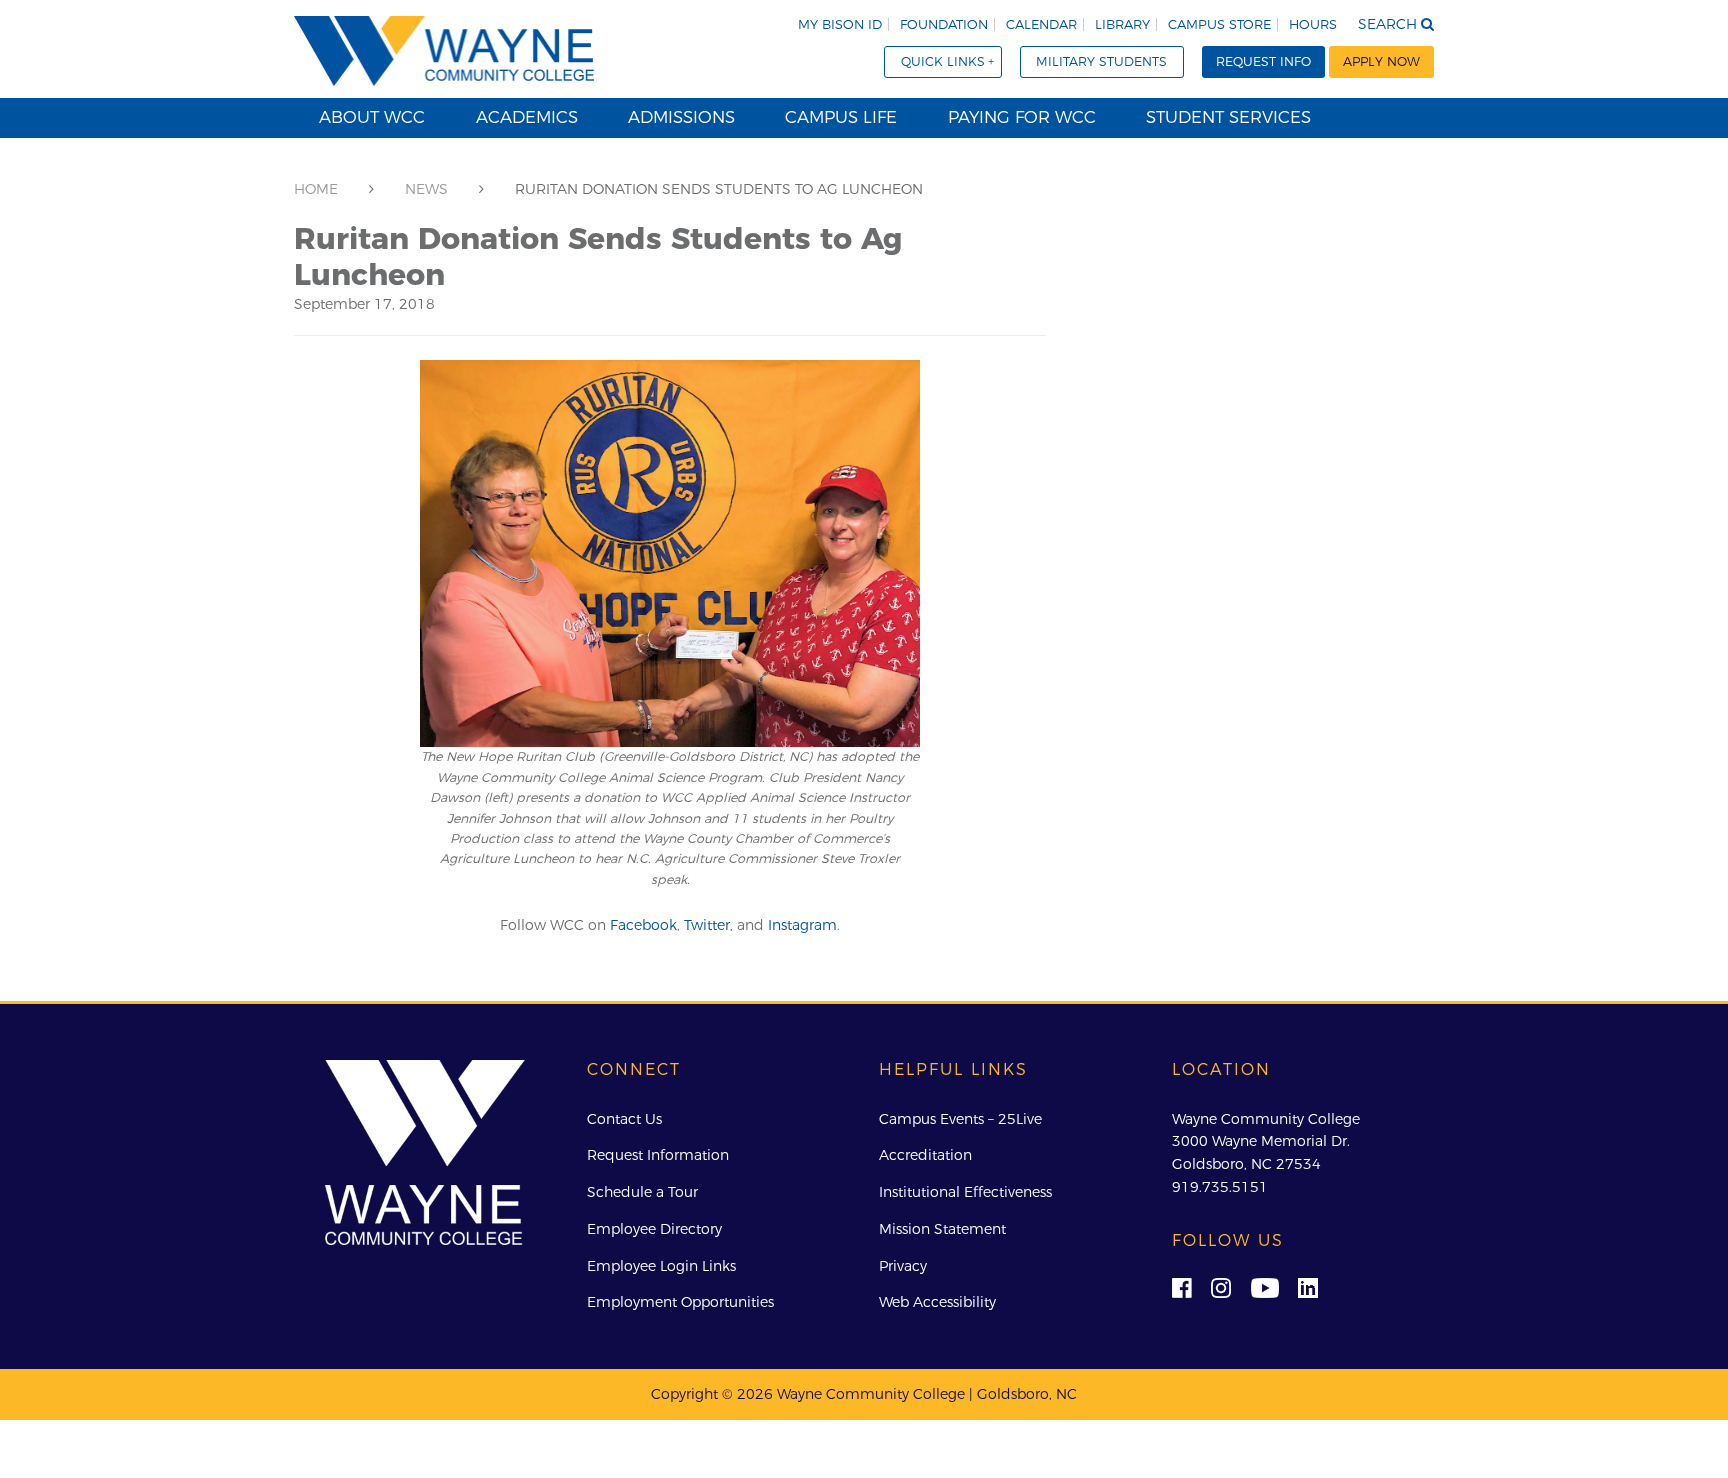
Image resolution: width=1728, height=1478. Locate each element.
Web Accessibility (937, 1302)
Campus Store (1219, 24)
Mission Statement (942, 1229)
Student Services (1228, 117)
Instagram (802, 925)
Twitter (707, 925)
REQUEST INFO (1263, 61)
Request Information (658, 1155)
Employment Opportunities (680, 1302)
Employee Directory (654, 1229)
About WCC (372, 117)
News (426, 189)
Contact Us (624, 1119)
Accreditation (925, 1155)
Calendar (1041, 24)
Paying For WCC (1022, 117)
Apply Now (1381, 61)
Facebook (643, 925)
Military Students (1101, 61)
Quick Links (943, 61)
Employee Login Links (661, 1266)
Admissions (681, 117)
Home (316, 189)
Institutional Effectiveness (965, 1192)
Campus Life (841, 117)
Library (1122, 24)
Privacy (903, 1266)
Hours (1313, 24)
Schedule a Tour (642, 1192)
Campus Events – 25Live (960, 1119)
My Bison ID (840, 24)
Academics (527, 117)
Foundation (944, 24)
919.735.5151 (1220, 1187)
